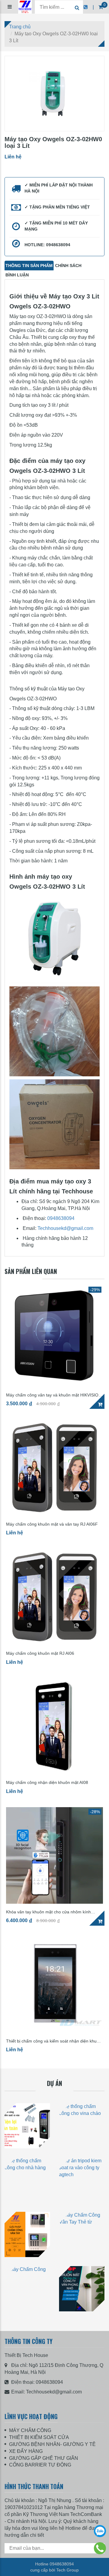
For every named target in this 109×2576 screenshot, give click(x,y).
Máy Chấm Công (27, 2318)
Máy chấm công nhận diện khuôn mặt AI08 (47, 1783)
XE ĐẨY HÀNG (26, 2451)
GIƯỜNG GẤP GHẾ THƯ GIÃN (44, 2458)
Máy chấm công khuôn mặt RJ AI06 (40, 1653)
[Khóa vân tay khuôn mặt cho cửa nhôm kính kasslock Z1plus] (54, 1855)
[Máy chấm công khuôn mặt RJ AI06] (54, 1597)
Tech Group (68, 2570)
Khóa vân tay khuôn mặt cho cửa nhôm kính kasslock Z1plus (48, 1912)
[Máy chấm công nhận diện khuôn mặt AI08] (54, 1726)
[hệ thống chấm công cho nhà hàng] (27, 2180)
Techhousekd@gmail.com (65, 1228)
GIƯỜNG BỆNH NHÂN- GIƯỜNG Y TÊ (52, 2444)
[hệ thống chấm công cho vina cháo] (82, 2126)
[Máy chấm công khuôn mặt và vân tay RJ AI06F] (54, 1468)
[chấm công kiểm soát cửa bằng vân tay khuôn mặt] (27, 2126)
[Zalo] (100, 2531)
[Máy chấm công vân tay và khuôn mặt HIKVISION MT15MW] (54, 1336)
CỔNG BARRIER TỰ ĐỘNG (40, 2465)
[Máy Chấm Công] (27, 2289)
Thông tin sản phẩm (29, 266)
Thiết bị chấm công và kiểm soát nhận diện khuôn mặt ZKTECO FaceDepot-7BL (54, 2041)
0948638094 (61, 1218)
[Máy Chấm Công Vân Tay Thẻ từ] (27, 2234)
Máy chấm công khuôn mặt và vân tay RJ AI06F (52, 1524)
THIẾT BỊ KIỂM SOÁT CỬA (39, 2437)
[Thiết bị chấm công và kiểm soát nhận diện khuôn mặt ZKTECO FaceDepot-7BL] (54, 1985)
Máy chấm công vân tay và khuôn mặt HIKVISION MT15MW (54, 1395)
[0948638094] (100, 2548)
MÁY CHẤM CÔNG (30, 2430)
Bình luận (17, 275)
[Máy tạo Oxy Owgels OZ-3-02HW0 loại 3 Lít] (54, 94)
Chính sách (68, 266)
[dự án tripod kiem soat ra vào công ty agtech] (82, 2180)
